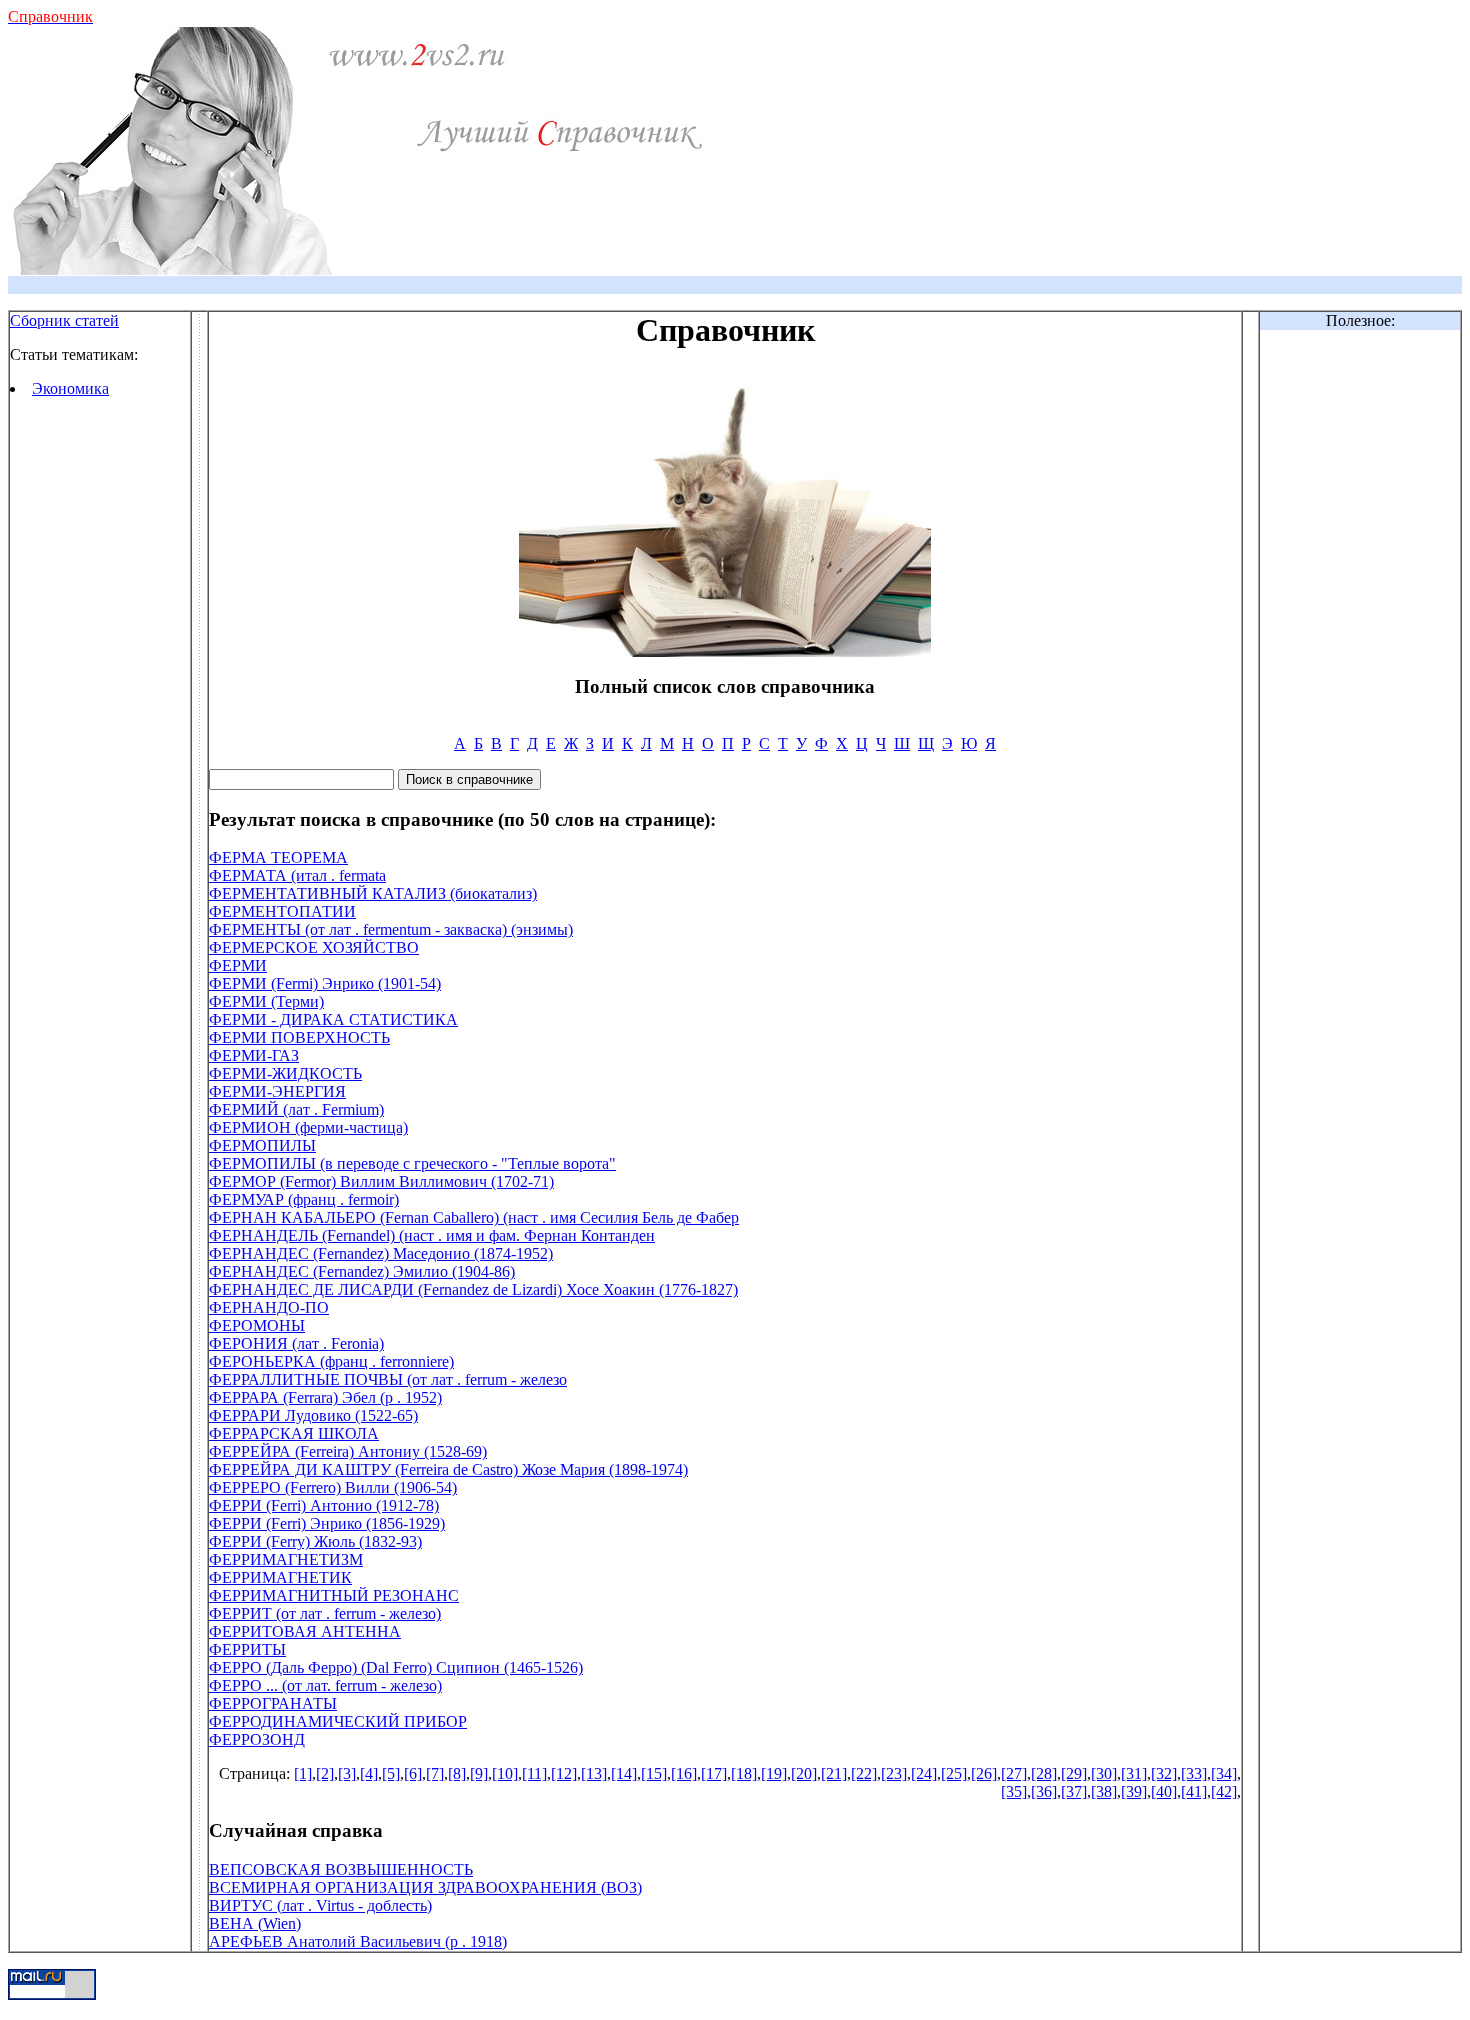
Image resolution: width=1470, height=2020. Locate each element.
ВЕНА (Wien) (255, 1923)
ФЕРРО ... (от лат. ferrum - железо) (325, 1685)
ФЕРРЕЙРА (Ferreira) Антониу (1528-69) (348, 1451)
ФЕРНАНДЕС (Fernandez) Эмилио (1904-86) (362, 1271)
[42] (1224, 1791)
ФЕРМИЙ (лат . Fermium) (296, 1109)
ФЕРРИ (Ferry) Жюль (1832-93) (315, 1541)
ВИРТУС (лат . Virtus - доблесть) (320, 1905)
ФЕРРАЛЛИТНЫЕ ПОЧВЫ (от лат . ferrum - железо (388, 1379)
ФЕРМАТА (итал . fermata (297, 875)
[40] (1164, 1791)
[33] (1194, 1773)
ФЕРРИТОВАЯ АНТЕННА (305, 1631)
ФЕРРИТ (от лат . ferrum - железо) (325, 1613)
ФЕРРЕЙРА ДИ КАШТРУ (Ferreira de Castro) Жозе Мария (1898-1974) (448, 1469)
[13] (594, 1773)
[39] (1134, 1791)
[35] (1014, 1791)
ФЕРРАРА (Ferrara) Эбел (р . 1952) (325, 1397)
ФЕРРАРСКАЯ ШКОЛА (294, 1433)
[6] (413, 1773)
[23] (894, 1773)
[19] (774, 1773)
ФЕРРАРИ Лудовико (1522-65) (313, 1415)
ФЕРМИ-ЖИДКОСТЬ (285, 1073)
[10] (505, 1773)
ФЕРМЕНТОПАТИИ (282, 911)
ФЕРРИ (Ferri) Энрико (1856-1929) (327, 1523)
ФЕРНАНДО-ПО (269, 1307)
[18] (744, 1773)
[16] (684, 1773)
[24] (924, 1773)
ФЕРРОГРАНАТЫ (273, 1703)
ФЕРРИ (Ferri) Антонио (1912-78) (324, 1505)
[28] (1044, 1773)
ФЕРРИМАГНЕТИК (280, 1577)
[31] (1134, 1773)
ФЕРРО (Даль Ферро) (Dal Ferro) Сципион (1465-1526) (396, 1667)
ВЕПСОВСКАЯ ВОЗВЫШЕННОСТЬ (341, 1869)
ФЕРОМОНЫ (257, 1325)
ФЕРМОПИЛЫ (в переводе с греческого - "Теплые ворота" (412, 1163)
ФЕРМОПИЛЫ (262, 1145)
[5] (391, 1773)
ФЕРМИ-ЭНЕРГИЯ (277, 1091)
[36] (1044, 1791)
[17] (714, 1773)
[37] (1074, 1791)
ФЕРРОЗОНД (257, 1739)
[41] (1194, 1791)
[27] (1014, 1773)
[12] (564, 1773)
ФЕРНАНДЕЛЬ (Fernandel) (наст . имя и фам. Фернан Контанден (432, 1235)
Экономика (70, 388)
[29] (1074, 1773)
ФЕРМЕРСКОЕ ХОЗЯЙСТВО (314, 947)
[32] (1164, 1773)
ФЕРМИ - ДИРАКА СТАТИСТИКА (333, 1019)
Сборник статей (64, 320)
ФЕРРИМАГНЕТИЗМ (286, 1559)
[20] (804, 1773)
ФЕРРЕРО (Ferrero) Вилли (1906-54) (333, 1487)
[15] (654, 1773)
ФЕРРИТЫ (247, 1649)
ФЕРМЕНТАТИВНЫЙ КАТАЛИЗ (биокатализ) (373, 893)
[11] (534, 1773)
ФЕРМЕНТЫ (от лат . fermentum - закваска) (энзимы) (391, 929)
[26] (984, 1773)
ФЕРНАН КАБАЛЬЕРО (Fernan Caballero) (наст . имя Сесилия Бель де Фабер (474, 1217)
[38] (1104, 1791)
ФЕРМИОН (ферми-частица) (308, 1127)
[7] (435, 1773)
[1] (303, 1773)
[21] (834, 1773)
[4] (369, 1773)
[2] (325, 1773)
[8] (457, 1773)
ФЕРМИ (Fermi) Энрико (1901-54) (325, 983)
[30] (1104, 1773)
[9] (479, 1773)
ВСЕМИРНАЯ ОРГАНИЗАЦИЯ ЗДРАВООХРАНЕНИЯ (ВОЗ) (425, 1887)
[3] (347, 1773)
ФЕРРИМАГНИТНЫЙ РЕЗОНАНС (334, 1595)
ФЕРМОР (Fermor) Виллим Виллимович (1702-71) (381, 1181)
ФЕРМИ (238, 965)
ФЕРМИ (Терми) (266, 1001)
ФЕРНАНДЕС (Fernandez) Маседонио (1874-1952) (381, 1253)
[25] (954, 1773)
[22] (864, 1773)
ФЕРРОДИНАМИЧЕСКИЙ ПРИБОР (338, 1721)
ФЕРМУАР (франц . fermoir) (304, 1199)
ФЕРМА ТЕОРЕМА (278, 857)
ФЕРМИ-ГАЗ (254, 1055)
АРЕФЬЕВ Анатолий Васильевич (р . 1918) (358, 1941)
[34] (1224, 1773)
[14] (624, 1773)
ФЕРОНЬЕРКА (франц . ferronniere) (331, 1361)
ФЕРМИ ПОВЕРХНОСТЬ (299, 1037)
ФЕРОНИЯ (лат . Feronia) (296, 1343)
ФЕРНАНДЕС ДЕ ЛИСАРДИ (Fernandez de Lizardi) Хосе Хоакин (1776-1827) (473, 1289)
